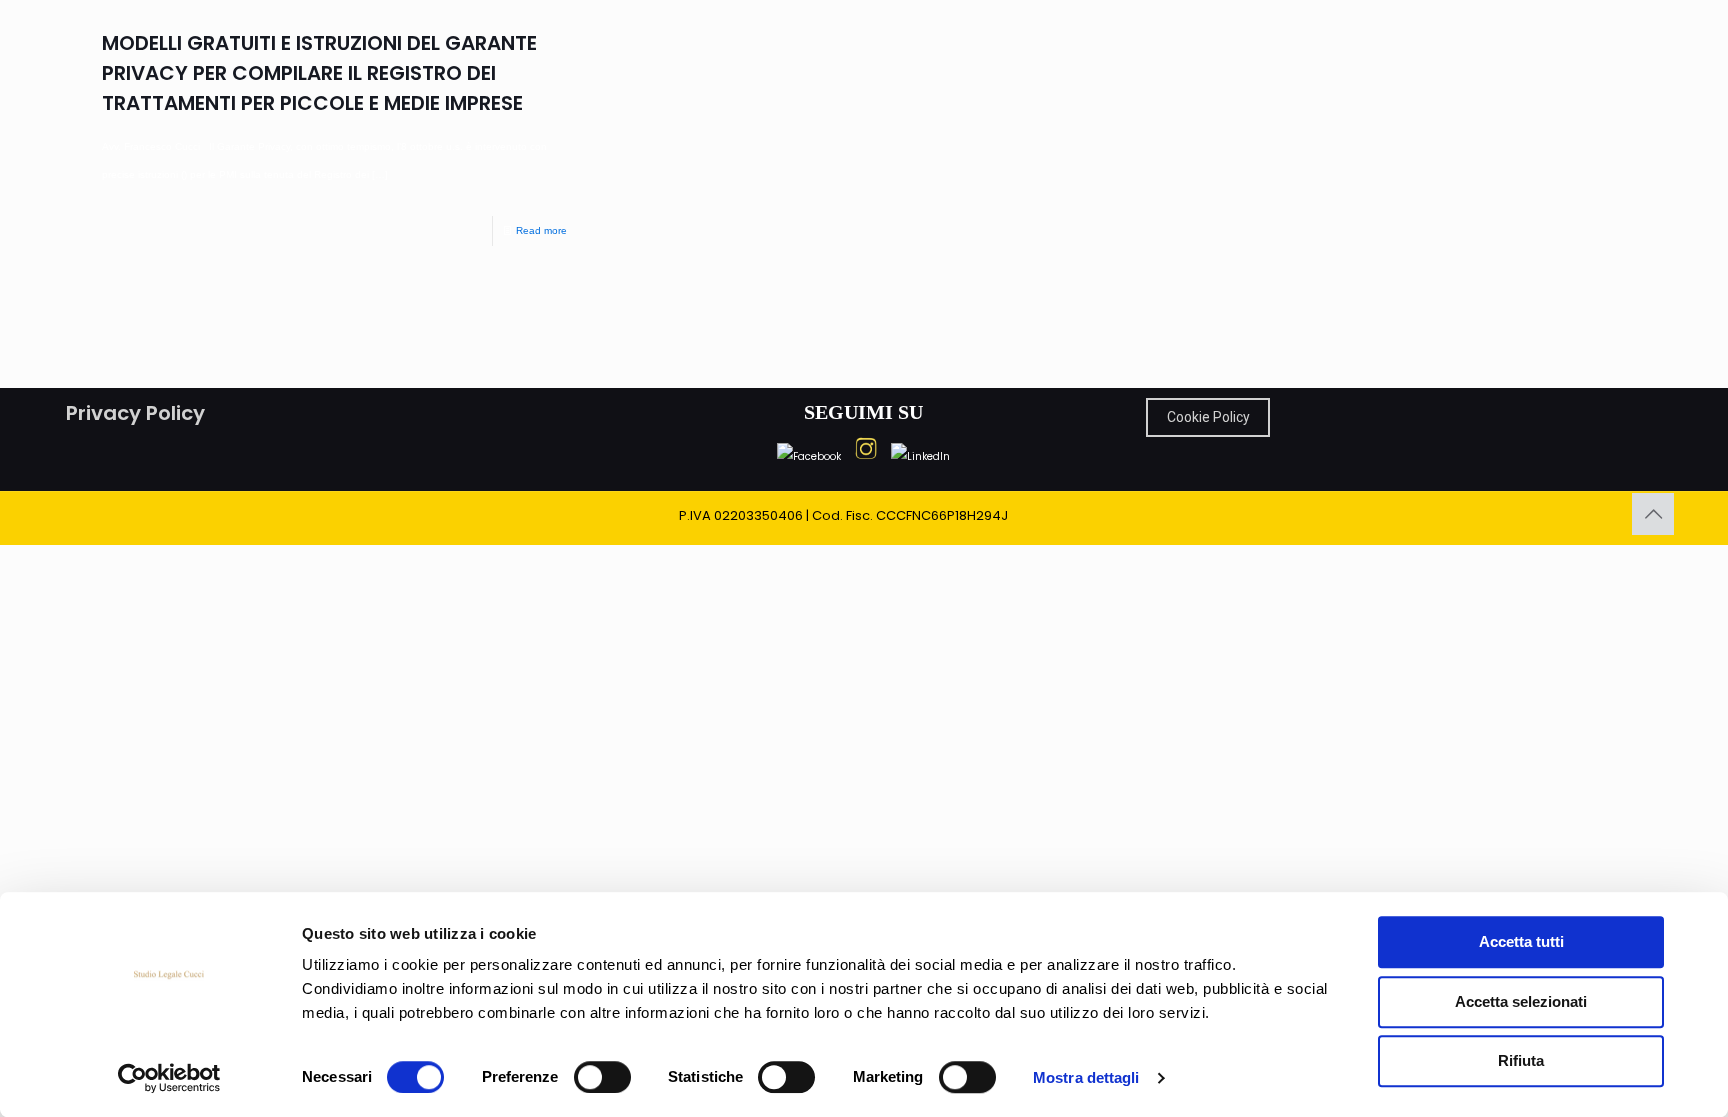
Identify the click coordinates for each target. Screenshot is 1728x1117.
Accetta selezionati (1521, 1001)
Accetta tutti (1521, 941)
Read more (541, 230)
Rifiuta (1521, 1060)
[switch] (602, 1077)
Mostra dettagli (1086, 1077)
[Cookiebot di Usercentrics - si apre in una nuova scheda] (169, 1078)
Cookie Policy (1208, 417)
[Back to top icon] (1653, 514)
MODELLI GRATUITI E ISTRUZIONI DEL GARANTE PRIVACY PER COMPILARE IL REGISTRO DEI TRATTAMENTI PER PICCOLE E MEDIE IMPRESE (319, 73)
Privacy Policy (135, 413)
